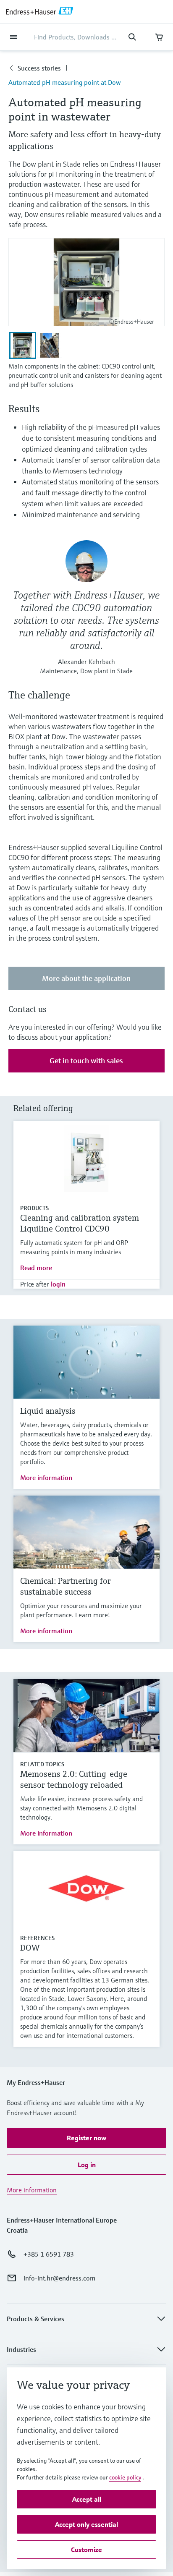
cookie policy (125, 2477)
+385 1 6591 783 (49, 2254)
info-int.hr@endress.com (59, 2278)
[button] (86, 2138)
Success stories (39, 68)
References (37, 1938)
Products (34, 1208)
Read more (36, 1268)
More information (46, 1478)
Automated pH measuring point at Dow (65, 82)
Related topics (42, 1764)
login (58, 1284)
